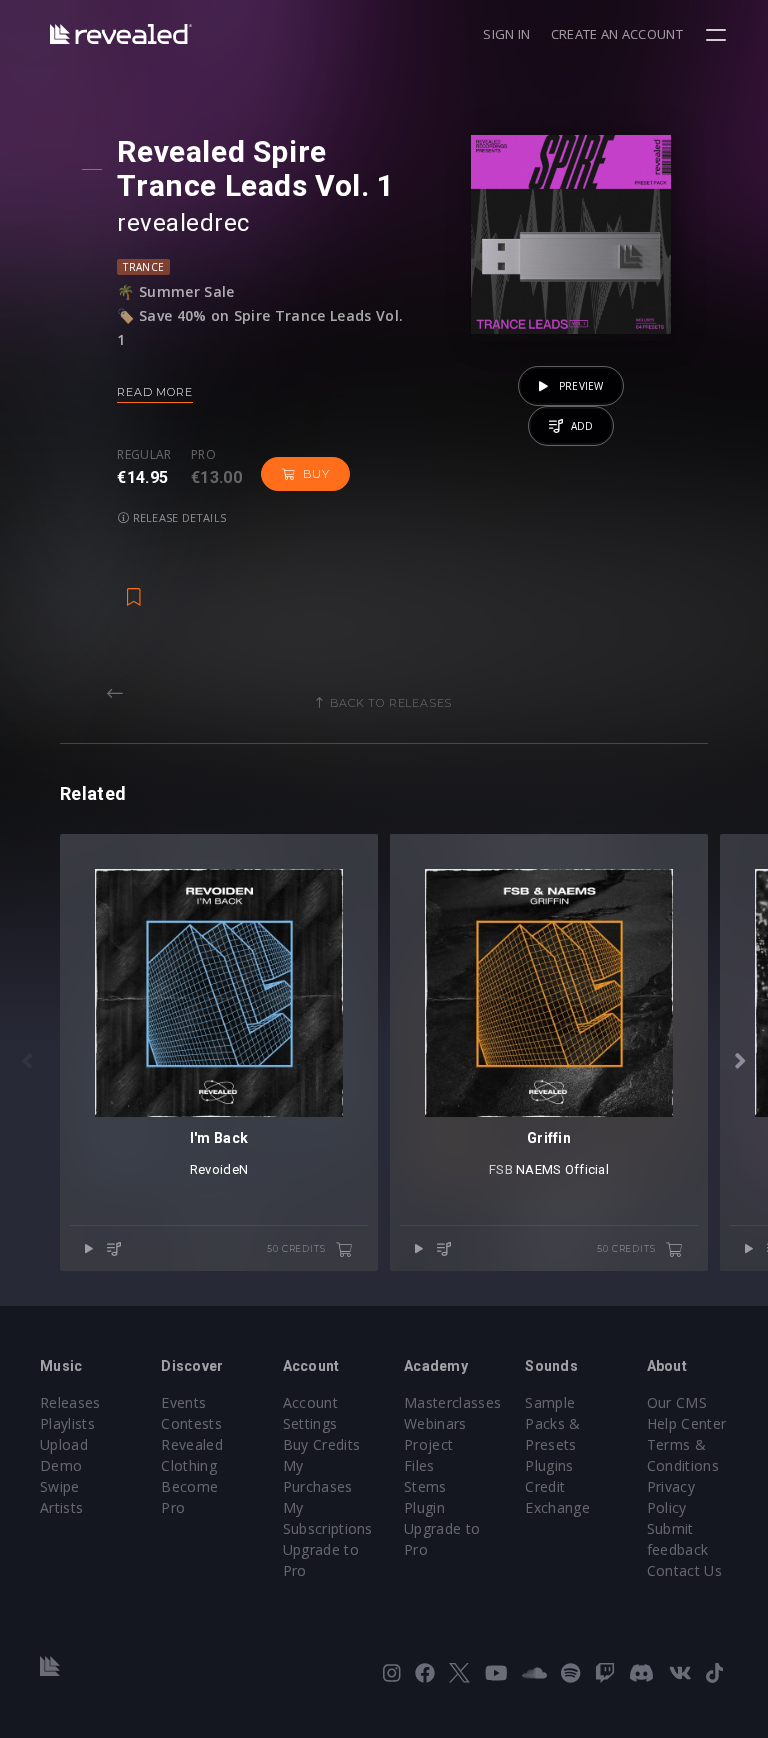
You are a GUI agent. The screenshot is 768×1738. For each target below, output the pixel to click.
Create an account (617, 34)
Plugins (549, 1465)
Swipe (60, 1486)
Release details (178, 517)
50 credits (297, 1248)
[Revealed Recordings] (121, 33)
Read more (154, 392)
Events (183, 1402)
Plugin (424, 1507)
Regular (144, 455)
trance (143, 267)
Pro (203, 455)
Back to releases (391, 703)
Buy (316, 474)
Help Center (687, 1423)
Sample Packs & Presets (552, 1423)
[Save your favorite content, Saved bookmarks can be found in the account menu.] (134, 587)
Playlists (67, 1423)
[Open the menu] (718, 35)
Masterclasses (452, 1402)
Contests (191, 1423)
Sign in (506, 34)
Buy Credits (322, 1444)
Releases (70, 1402)
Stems (425, 1486)
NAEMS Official (562, 1169)
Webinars (435, 1423)
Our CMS (677, 1402)
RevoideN (219, 1169)
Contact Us (684, 1570)
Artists (61, 1507)
